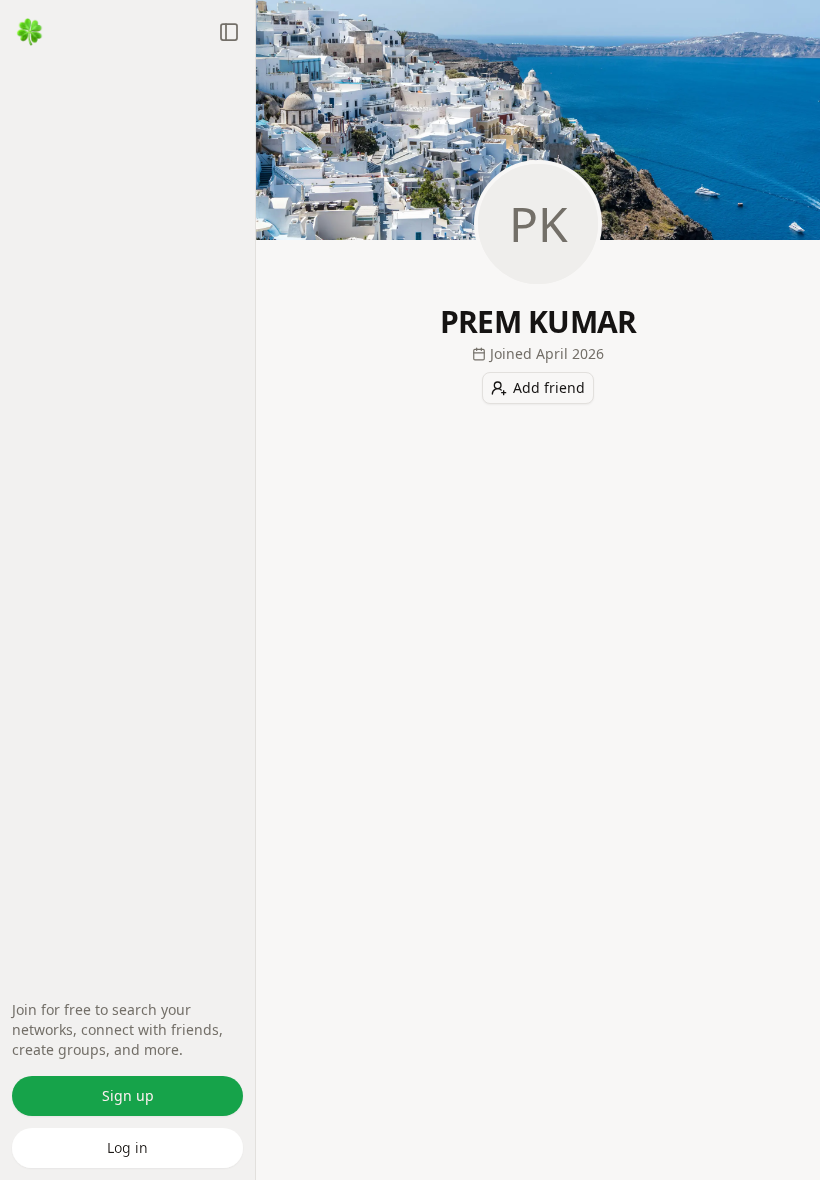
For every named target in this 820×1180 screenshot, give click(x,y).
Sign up (128, 1095)
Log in (127, 1147)
